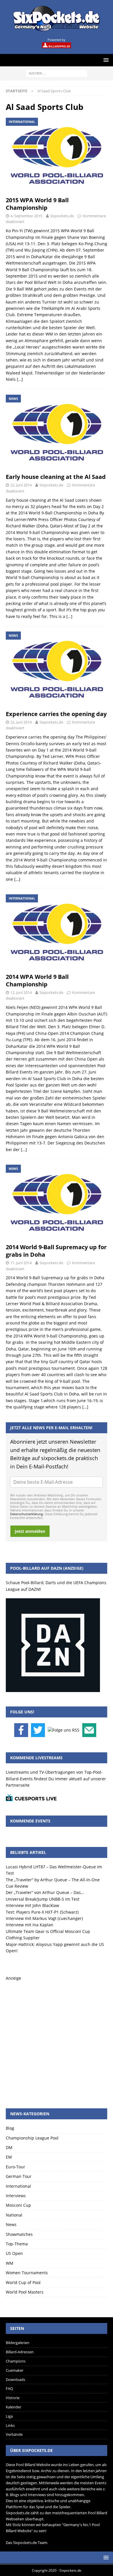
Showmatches (19, 2234)
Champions (16, 2361)
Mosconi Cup (18, 2205)
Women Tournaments (27, 2273)
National (14, 2215)
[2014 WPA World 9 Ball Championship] (57, 932)
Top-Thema (17, 2244)
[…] (20, 379)
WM (10, 2263)
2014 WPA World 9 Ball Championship (37, 980)
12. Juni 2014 (21, 992)
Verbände (14, 2434)
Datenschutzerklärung (27, 1514)
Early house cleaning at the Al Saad (56, 477)
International (18, 2186)
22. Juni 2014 (21, 485)
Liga (9, 2416)
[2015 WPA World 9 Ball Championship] (57, 156)
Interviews (16, 2196)
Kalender (13, 2407)
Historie (13, 2398)
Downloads (16, 2380)
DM (9, 2147)
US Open (14, 2253)
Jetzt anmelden (30, 1531)
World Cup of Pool (23, 2282)
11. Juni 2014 (21, 1263)
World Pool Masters (25, 2292)
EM (9, 2157)
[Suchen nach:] (57, 73)
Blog (10, 2128)
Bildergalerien (18, 2343)
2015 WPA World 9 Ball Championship (37, 204)
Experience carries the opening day (56, 714)
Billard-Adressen (20, 2352)
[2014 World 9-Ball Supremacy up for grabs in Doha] (57, 1203)
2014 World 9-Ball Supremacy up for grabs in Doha (56, 1251)
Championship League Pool (32, 2138)
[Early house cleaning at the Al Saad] (57, 433)
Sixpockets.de (62, 216)
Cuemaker (15, 2370)
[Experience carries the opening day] (57, 669)
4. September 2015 (26, 216)
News (11, 2224)
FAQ (9, 2388)
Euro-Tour (16, 2167)
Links (10, 2425)
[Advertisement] (57, 2038)
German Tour (19, 2176)
